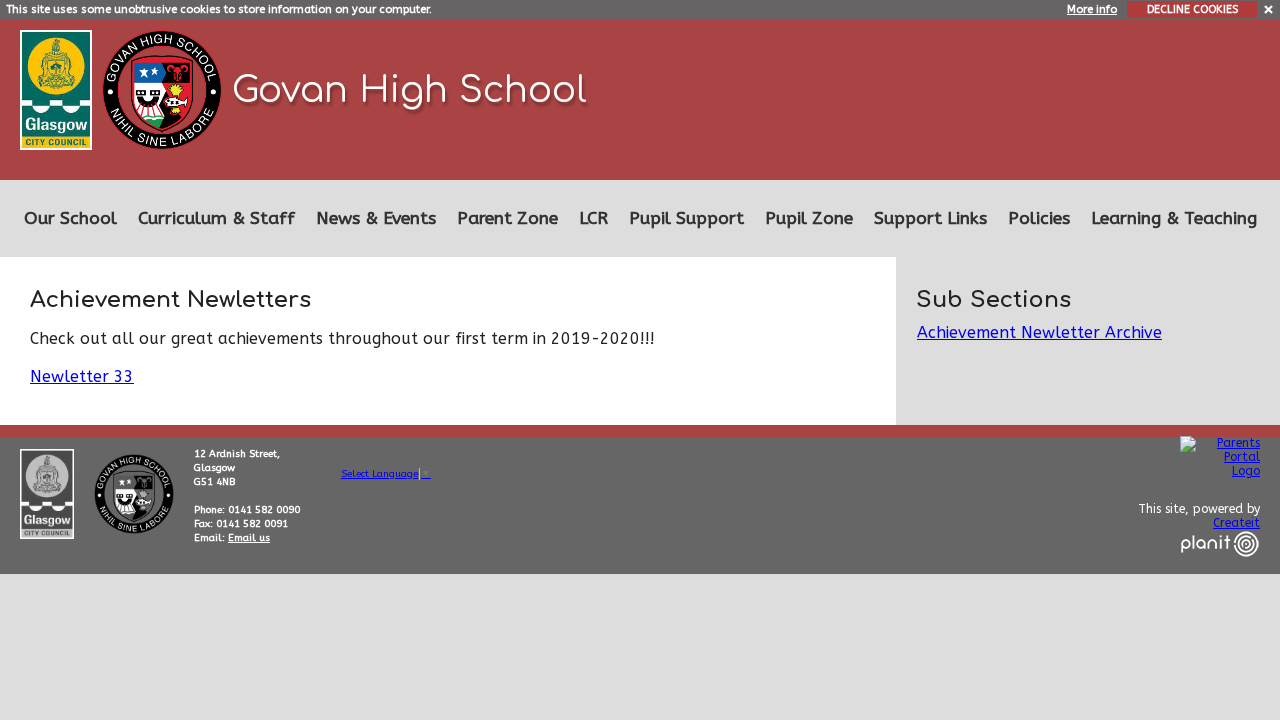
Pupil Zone (809, 218)
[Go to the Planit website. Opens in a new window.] (1220, 569)
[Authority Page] (58, 88)
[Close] (1269, 8)
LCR (593, 218)
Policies (1039, 218)
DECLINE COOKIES (1192, 9)
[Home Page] (164, 88)
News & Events (376, 218)
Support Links (930, 218)
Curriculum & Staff (216, 218)
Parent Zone (507, 218)
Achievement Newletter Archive (1039, 332)
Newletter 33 (82, 376)
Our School (70, 218)
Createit (1236, 523)
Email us (249, 538)
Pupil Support (686, 218)
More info (1092, 9)
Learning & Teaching (1174, 218)
